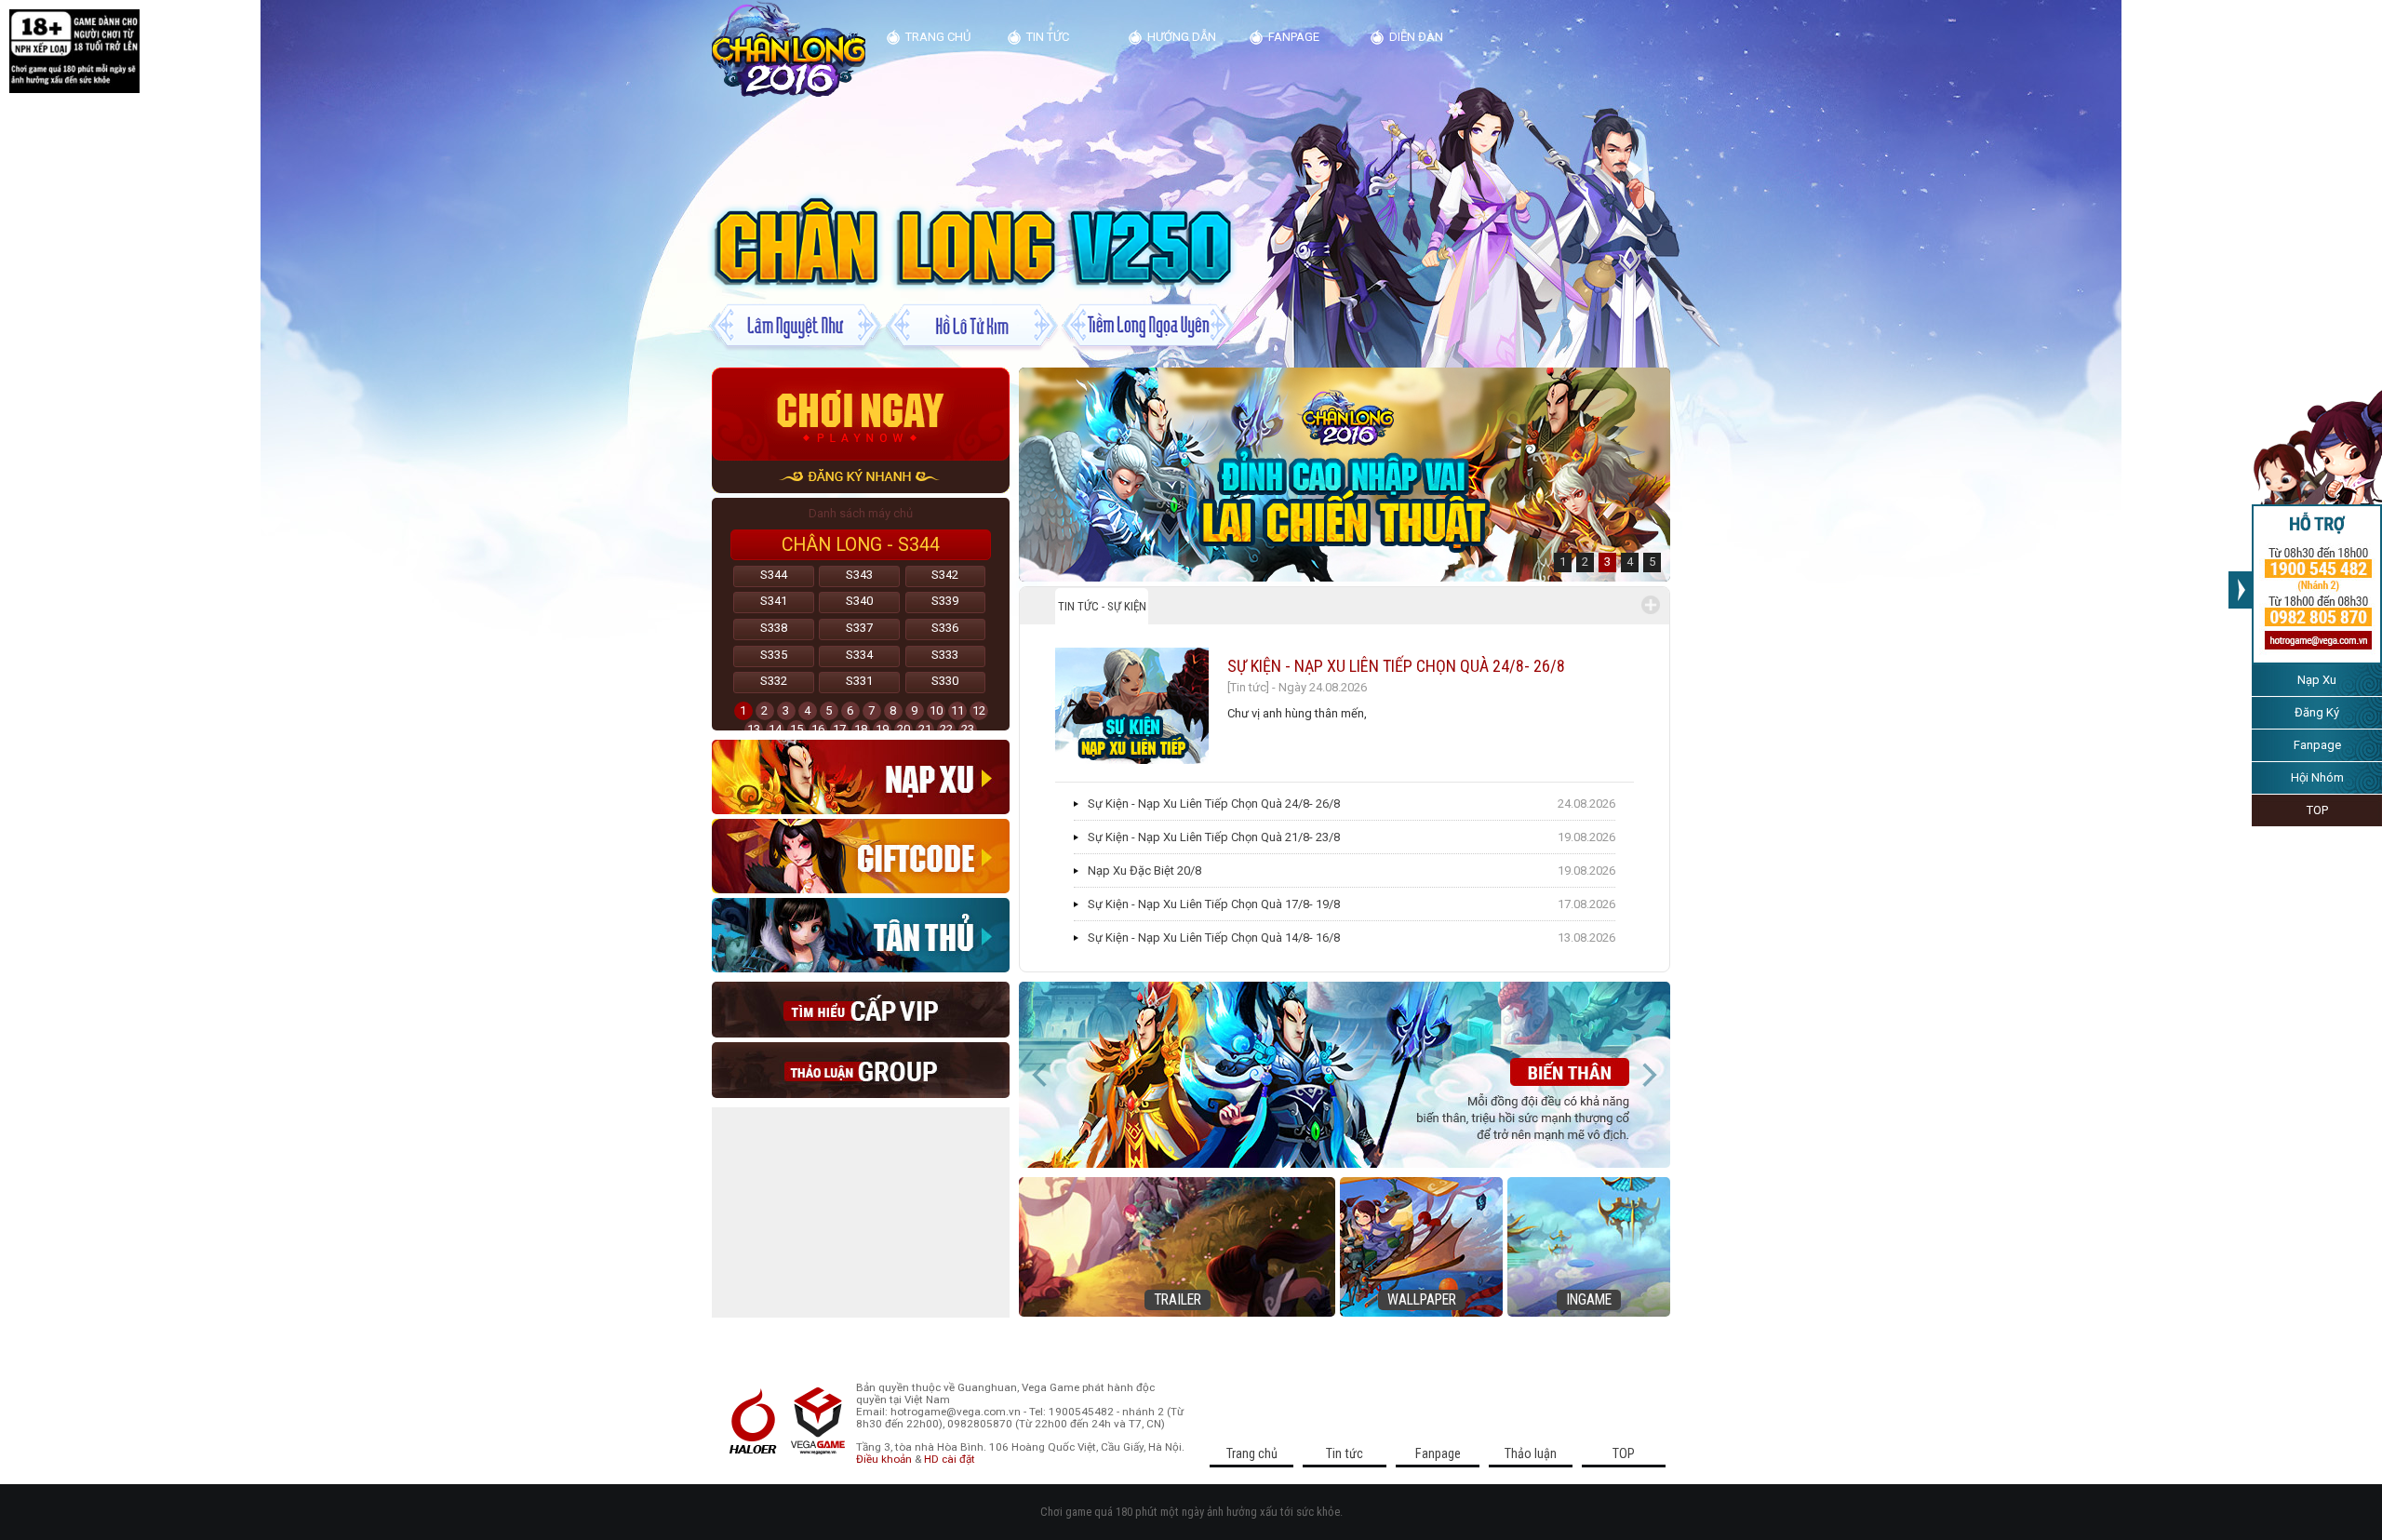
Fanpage (2317, 745)
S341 (774, 601)
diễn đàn (1416, 37)
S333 (945, 655)
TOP (2317, 810)
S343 (859, 575)
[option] (1345, 475)
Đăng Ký (2317, 712)
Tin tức (1048, 37)
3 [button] (1607, 562)
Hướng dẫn (1182, 37)
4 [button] (1630, 562)
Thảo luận (1531, 1453)
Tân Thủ (861, 935)
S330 (945, 681)
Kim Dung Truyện (789, 50)
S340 (859, 601)
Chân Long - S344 (861, 545)
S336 (945, 628)
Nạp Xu (2317, 680)
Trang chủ (938, 37)
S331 (859, 681)
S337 (859, 628)
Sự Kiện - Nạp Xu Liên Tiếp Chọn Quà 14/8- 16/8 (1214, 937)
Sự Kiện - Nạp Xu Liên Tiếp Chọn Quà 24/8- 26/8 (1396, 666)
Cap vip (861, 1010)
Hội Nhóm (2317, 777)
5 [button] (1652, 562)
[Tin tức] (1248, 687)
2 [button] (1585, 562)
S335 (774, 655)
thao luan (861, 1070)
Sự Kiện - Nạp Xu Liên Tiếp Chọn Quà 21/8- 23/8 (1214, 837)
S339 (945, 601)
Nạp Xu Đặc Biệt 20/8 (1144, 870)
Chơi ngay (861, 414)
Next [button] (1649, 1075)
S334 (859, 655)
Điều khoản (884, 1459)
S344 (774, 575)
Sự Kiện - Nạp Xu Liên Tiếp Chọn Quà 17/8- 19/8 (1214, 904)
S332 (774, 681)
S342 (945, 575)
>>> (2240, 590)
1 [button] (1563, 562)
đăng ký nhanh (861, 477)
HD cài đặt (950, 1459)
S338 (774, 628)
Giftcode (861, 856)
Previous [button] (1040, 1075)
